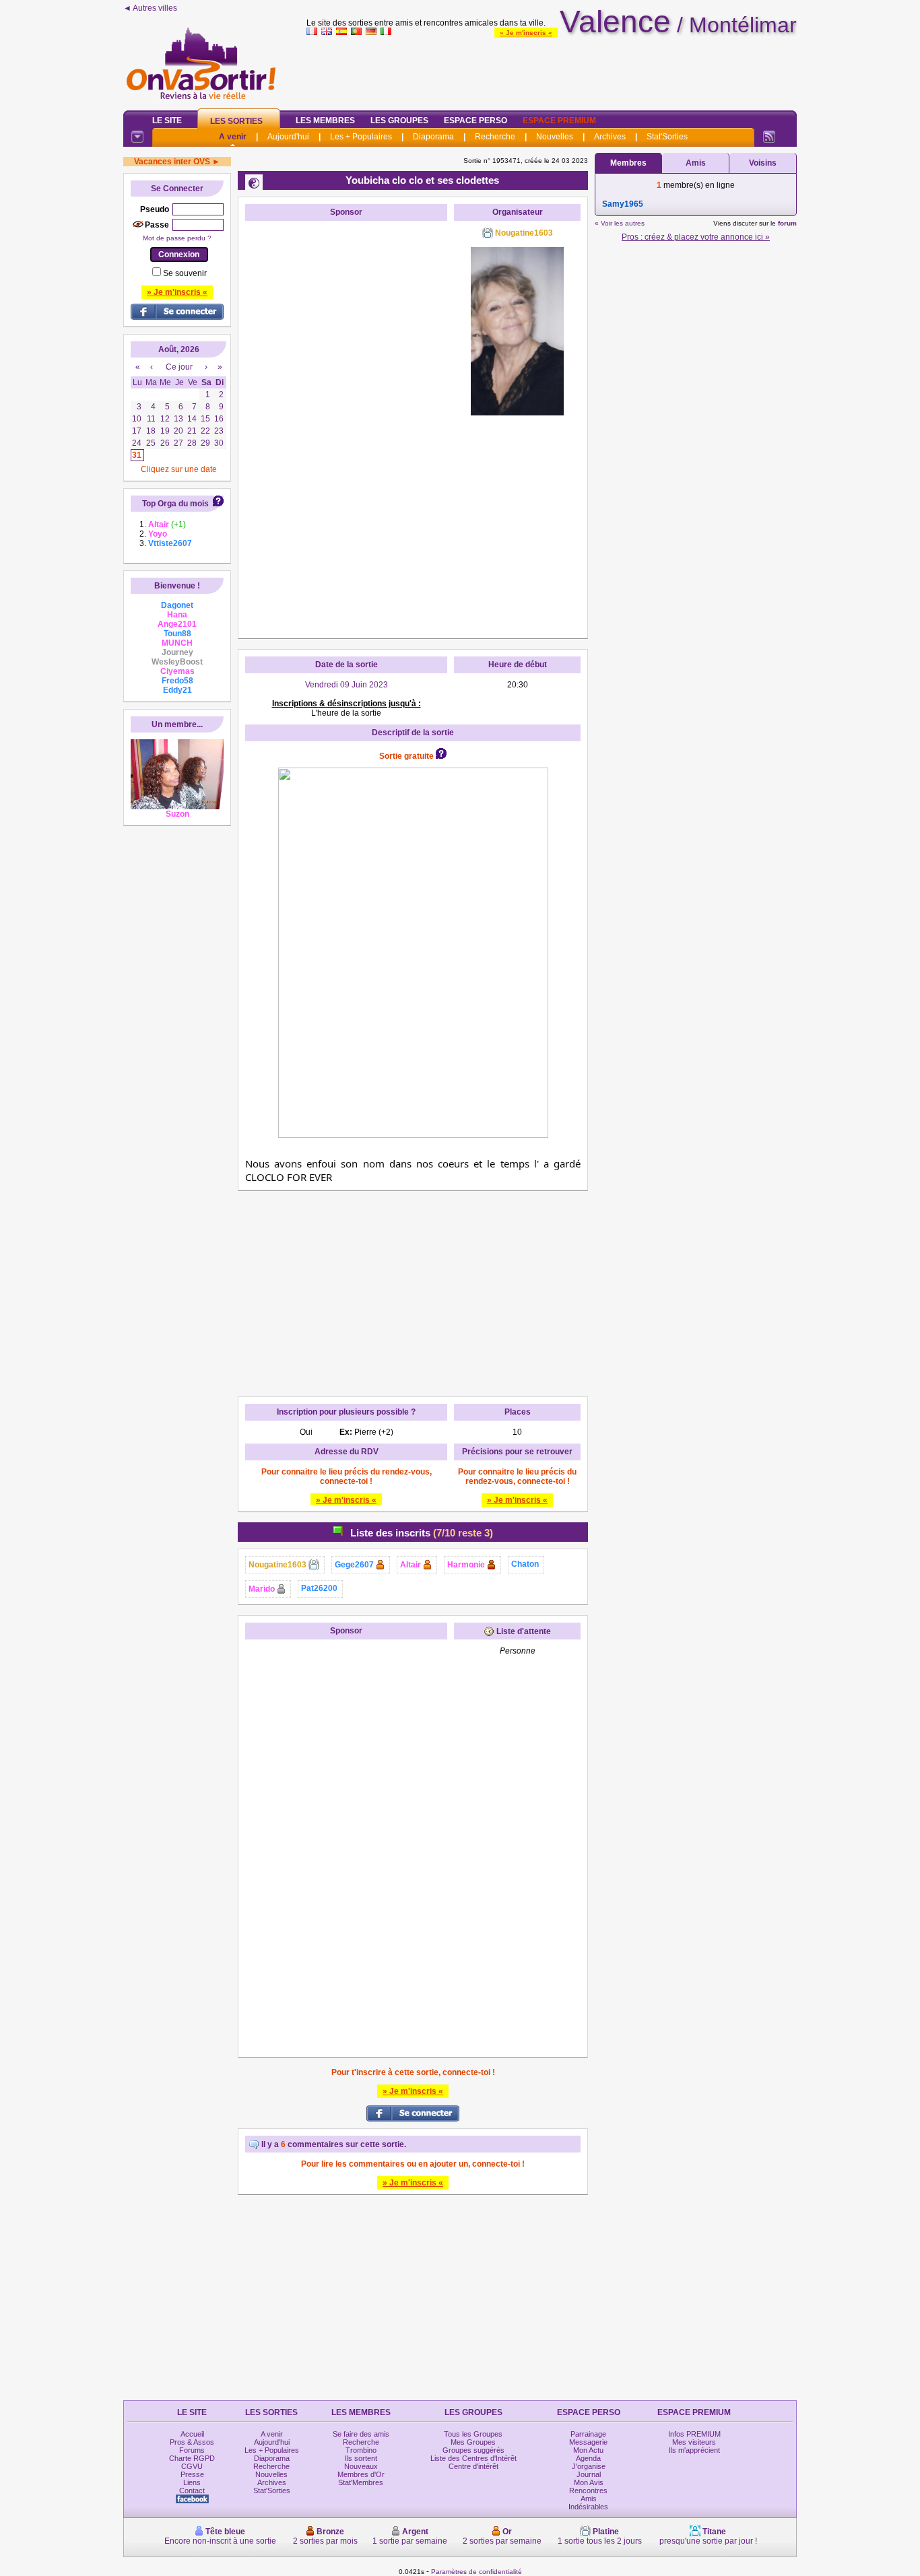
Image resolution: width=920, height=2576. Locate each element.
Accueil (192, 2434)
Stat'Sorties (667, 137)
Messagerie (588, 2442)
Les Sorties (236, 121)
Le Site (167, 121)
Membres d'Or (361, 2474)
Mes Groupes (473, 2442)
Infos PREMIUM (694, 2434)
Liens (192, 2482)
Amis (696, 163)
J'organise (589, 2466)
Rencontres (588, 2490)
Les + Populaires (361, 137)
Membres (628, 163)
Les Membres (325, 121)
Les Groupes (399, 121)
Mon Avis (589, 2482)
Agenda (588, 2458)
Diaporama (433, 137)
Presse (192, 2474)
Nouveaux (361, 2466)
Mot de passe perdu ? (177, 238)
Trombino (361, 2450)
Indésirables (588, 2507)
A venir (233, 137)
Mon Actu (588, 2450)
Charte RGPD (192, 2458)
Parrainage (588, 2434)
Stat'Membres (361, 2482)
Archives (610, 137)
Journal (589, 2474)
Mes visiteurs (694, 2442)
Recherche (495, 137)
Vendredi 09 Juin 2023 (347, 685)
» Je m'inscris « (526, 33)
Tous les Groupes (473, 2434)
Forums (192, 2450)
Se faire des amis (361, 2434)
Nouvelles (555, 137)
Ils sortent (361, 2458)
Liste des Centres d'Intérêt (473, 2458)
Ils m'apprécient (694, 2450)
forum (787, 223)
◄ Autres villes (150, 8)
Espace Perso (475, 121)
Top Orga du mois (175, 504)
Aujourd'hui (288, 137)
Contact (192, 2490)
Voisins (763, 163)
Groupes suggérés (473, 2450)
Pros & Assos (192, 2442)
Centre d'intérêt (473, 2466)
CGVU (192, 2466)
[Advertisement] (552, 70)
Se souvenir (185, 273)
